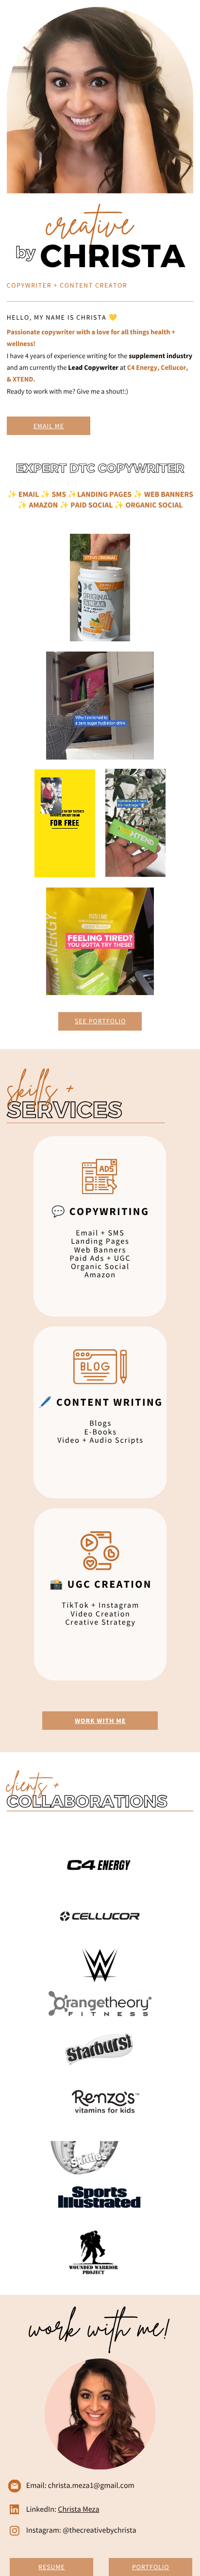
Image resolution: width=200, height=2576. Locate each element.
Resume (52, 2567)
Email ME (49, 426)
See (82, 1021)
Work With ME (100, 1721)
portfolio (108, 1021)
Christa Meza (78, 2509)
